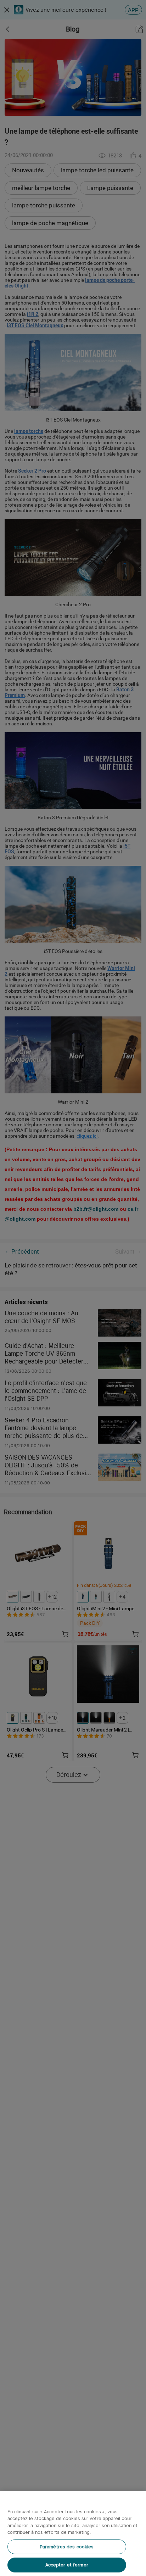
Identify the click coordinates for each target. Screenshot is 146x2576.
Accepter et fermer (67, 2565)
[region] (73, 2534)
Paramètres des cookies (67, 2547)
